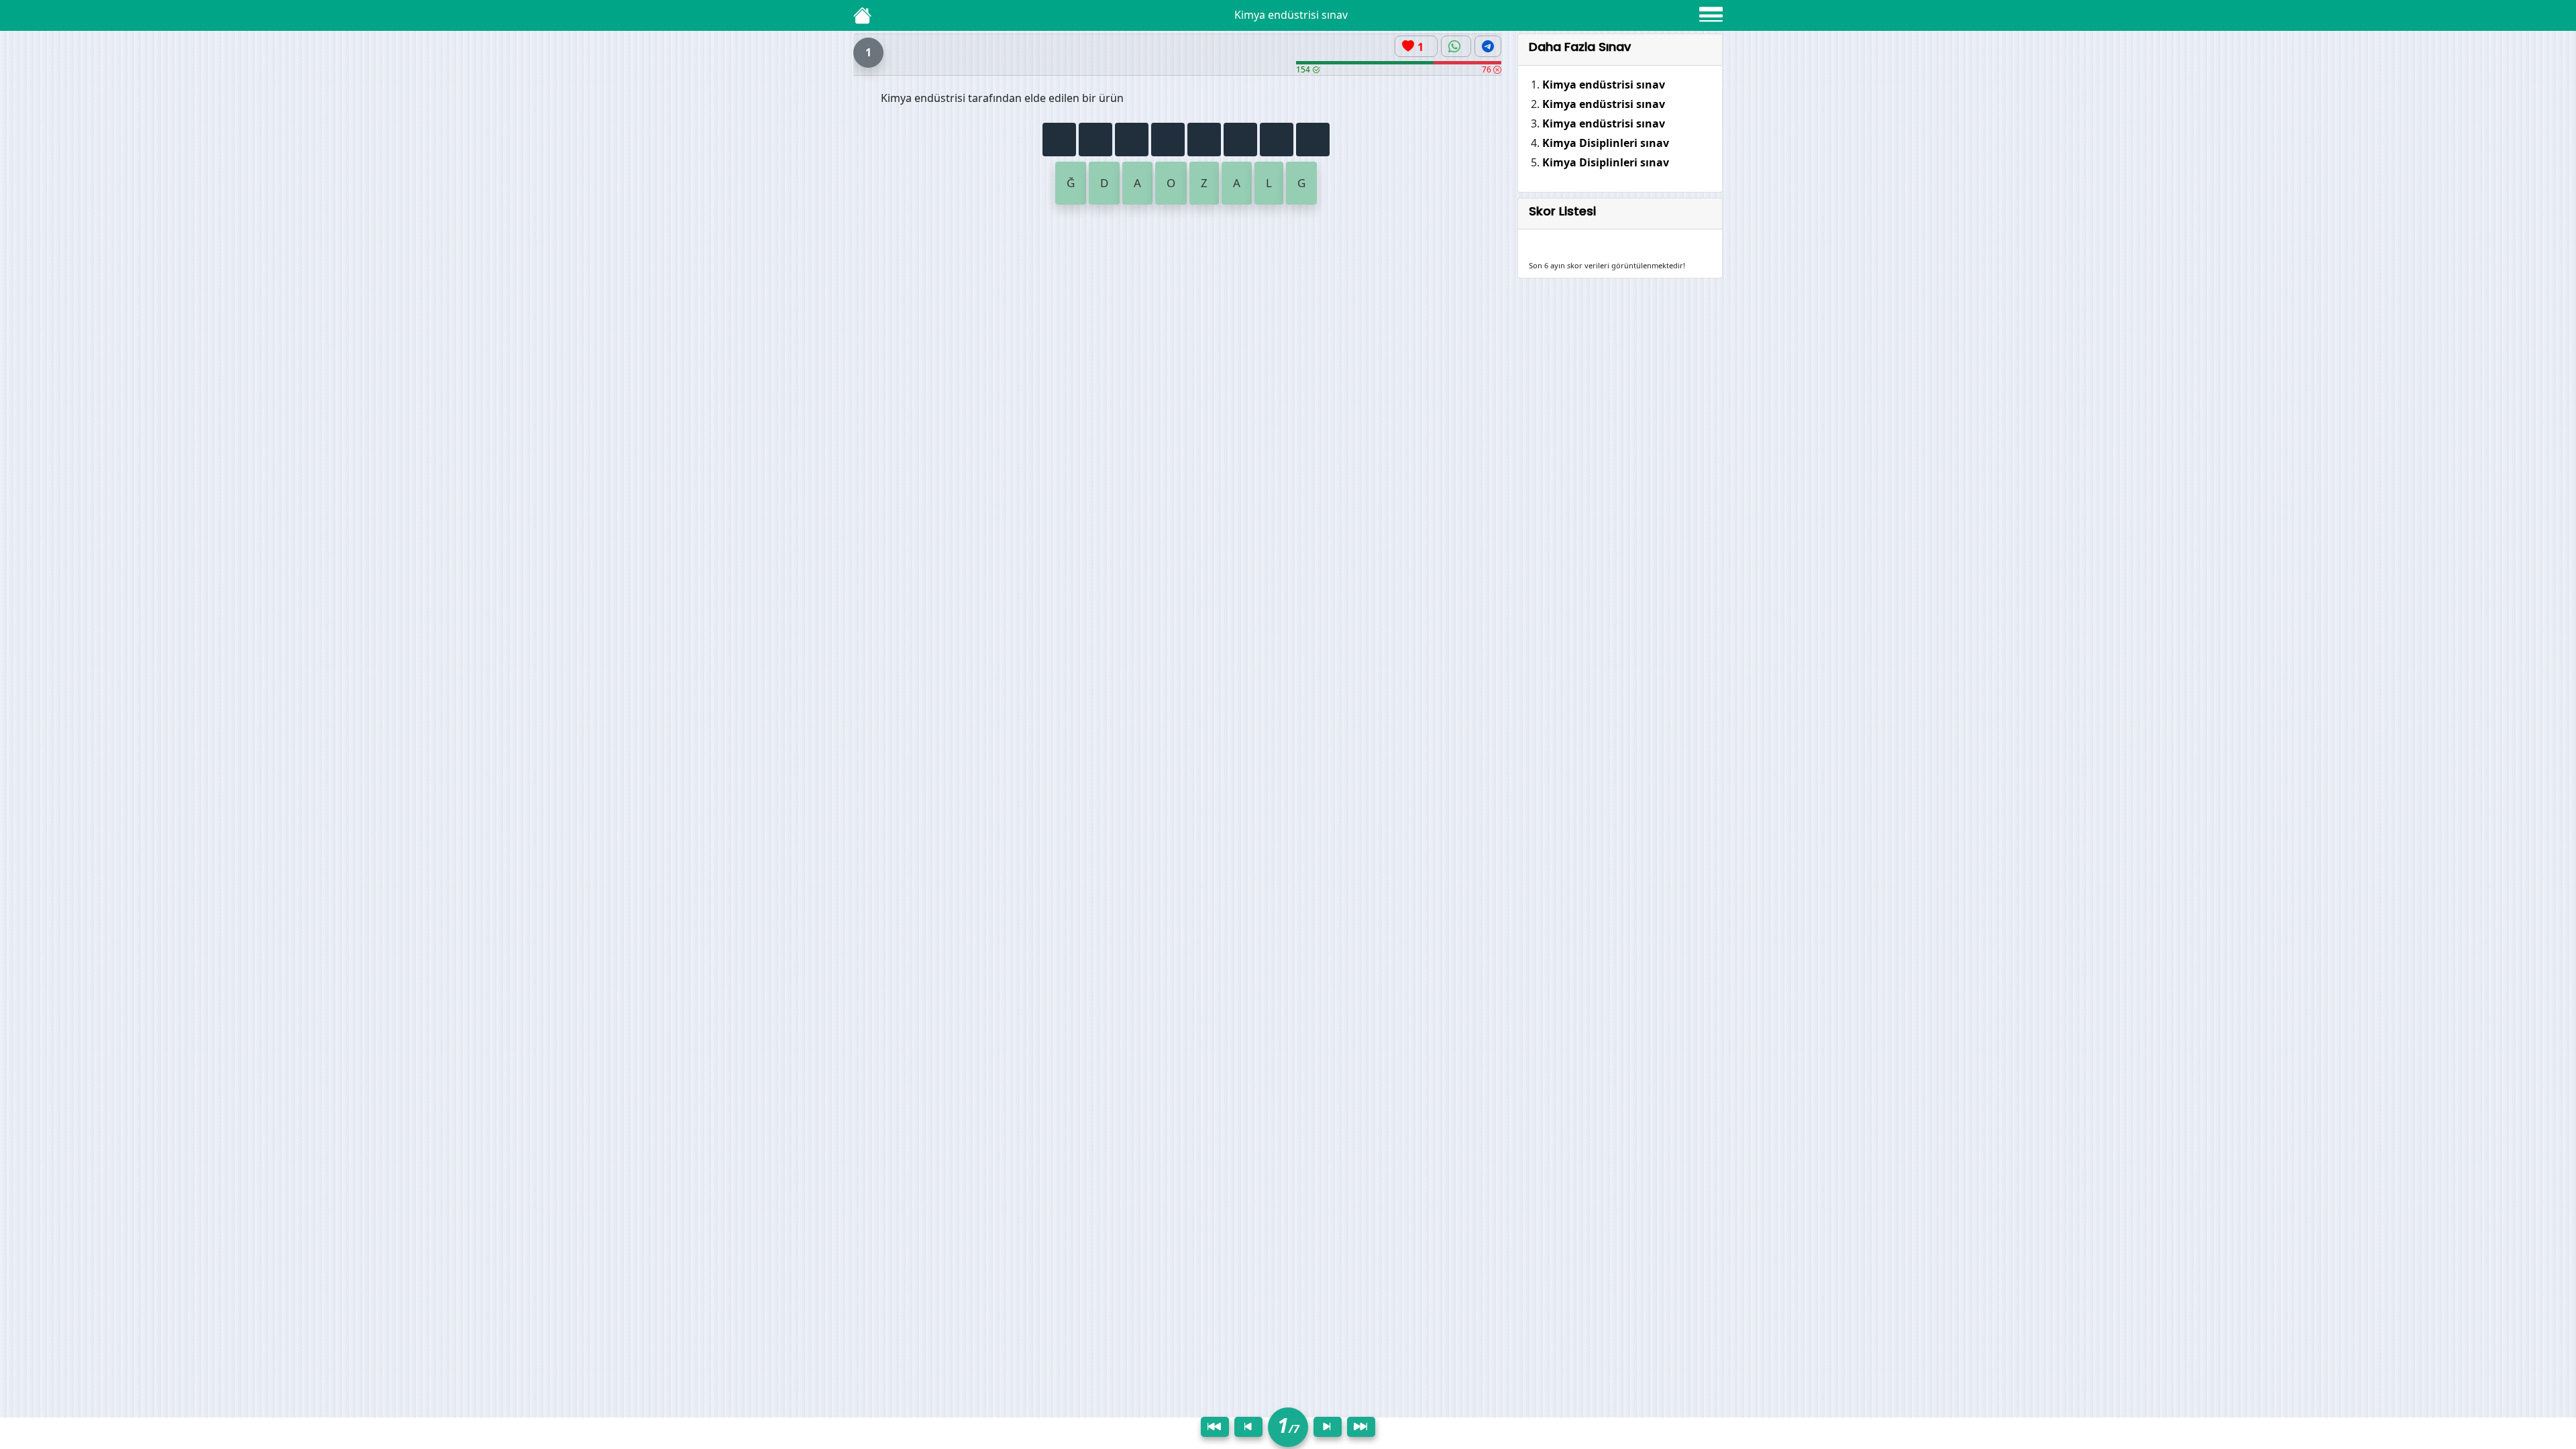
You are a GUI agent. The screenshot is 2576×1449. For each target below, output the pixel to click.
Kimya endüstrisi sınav (1604, 85)
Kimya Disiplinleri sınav (1606, 143)
